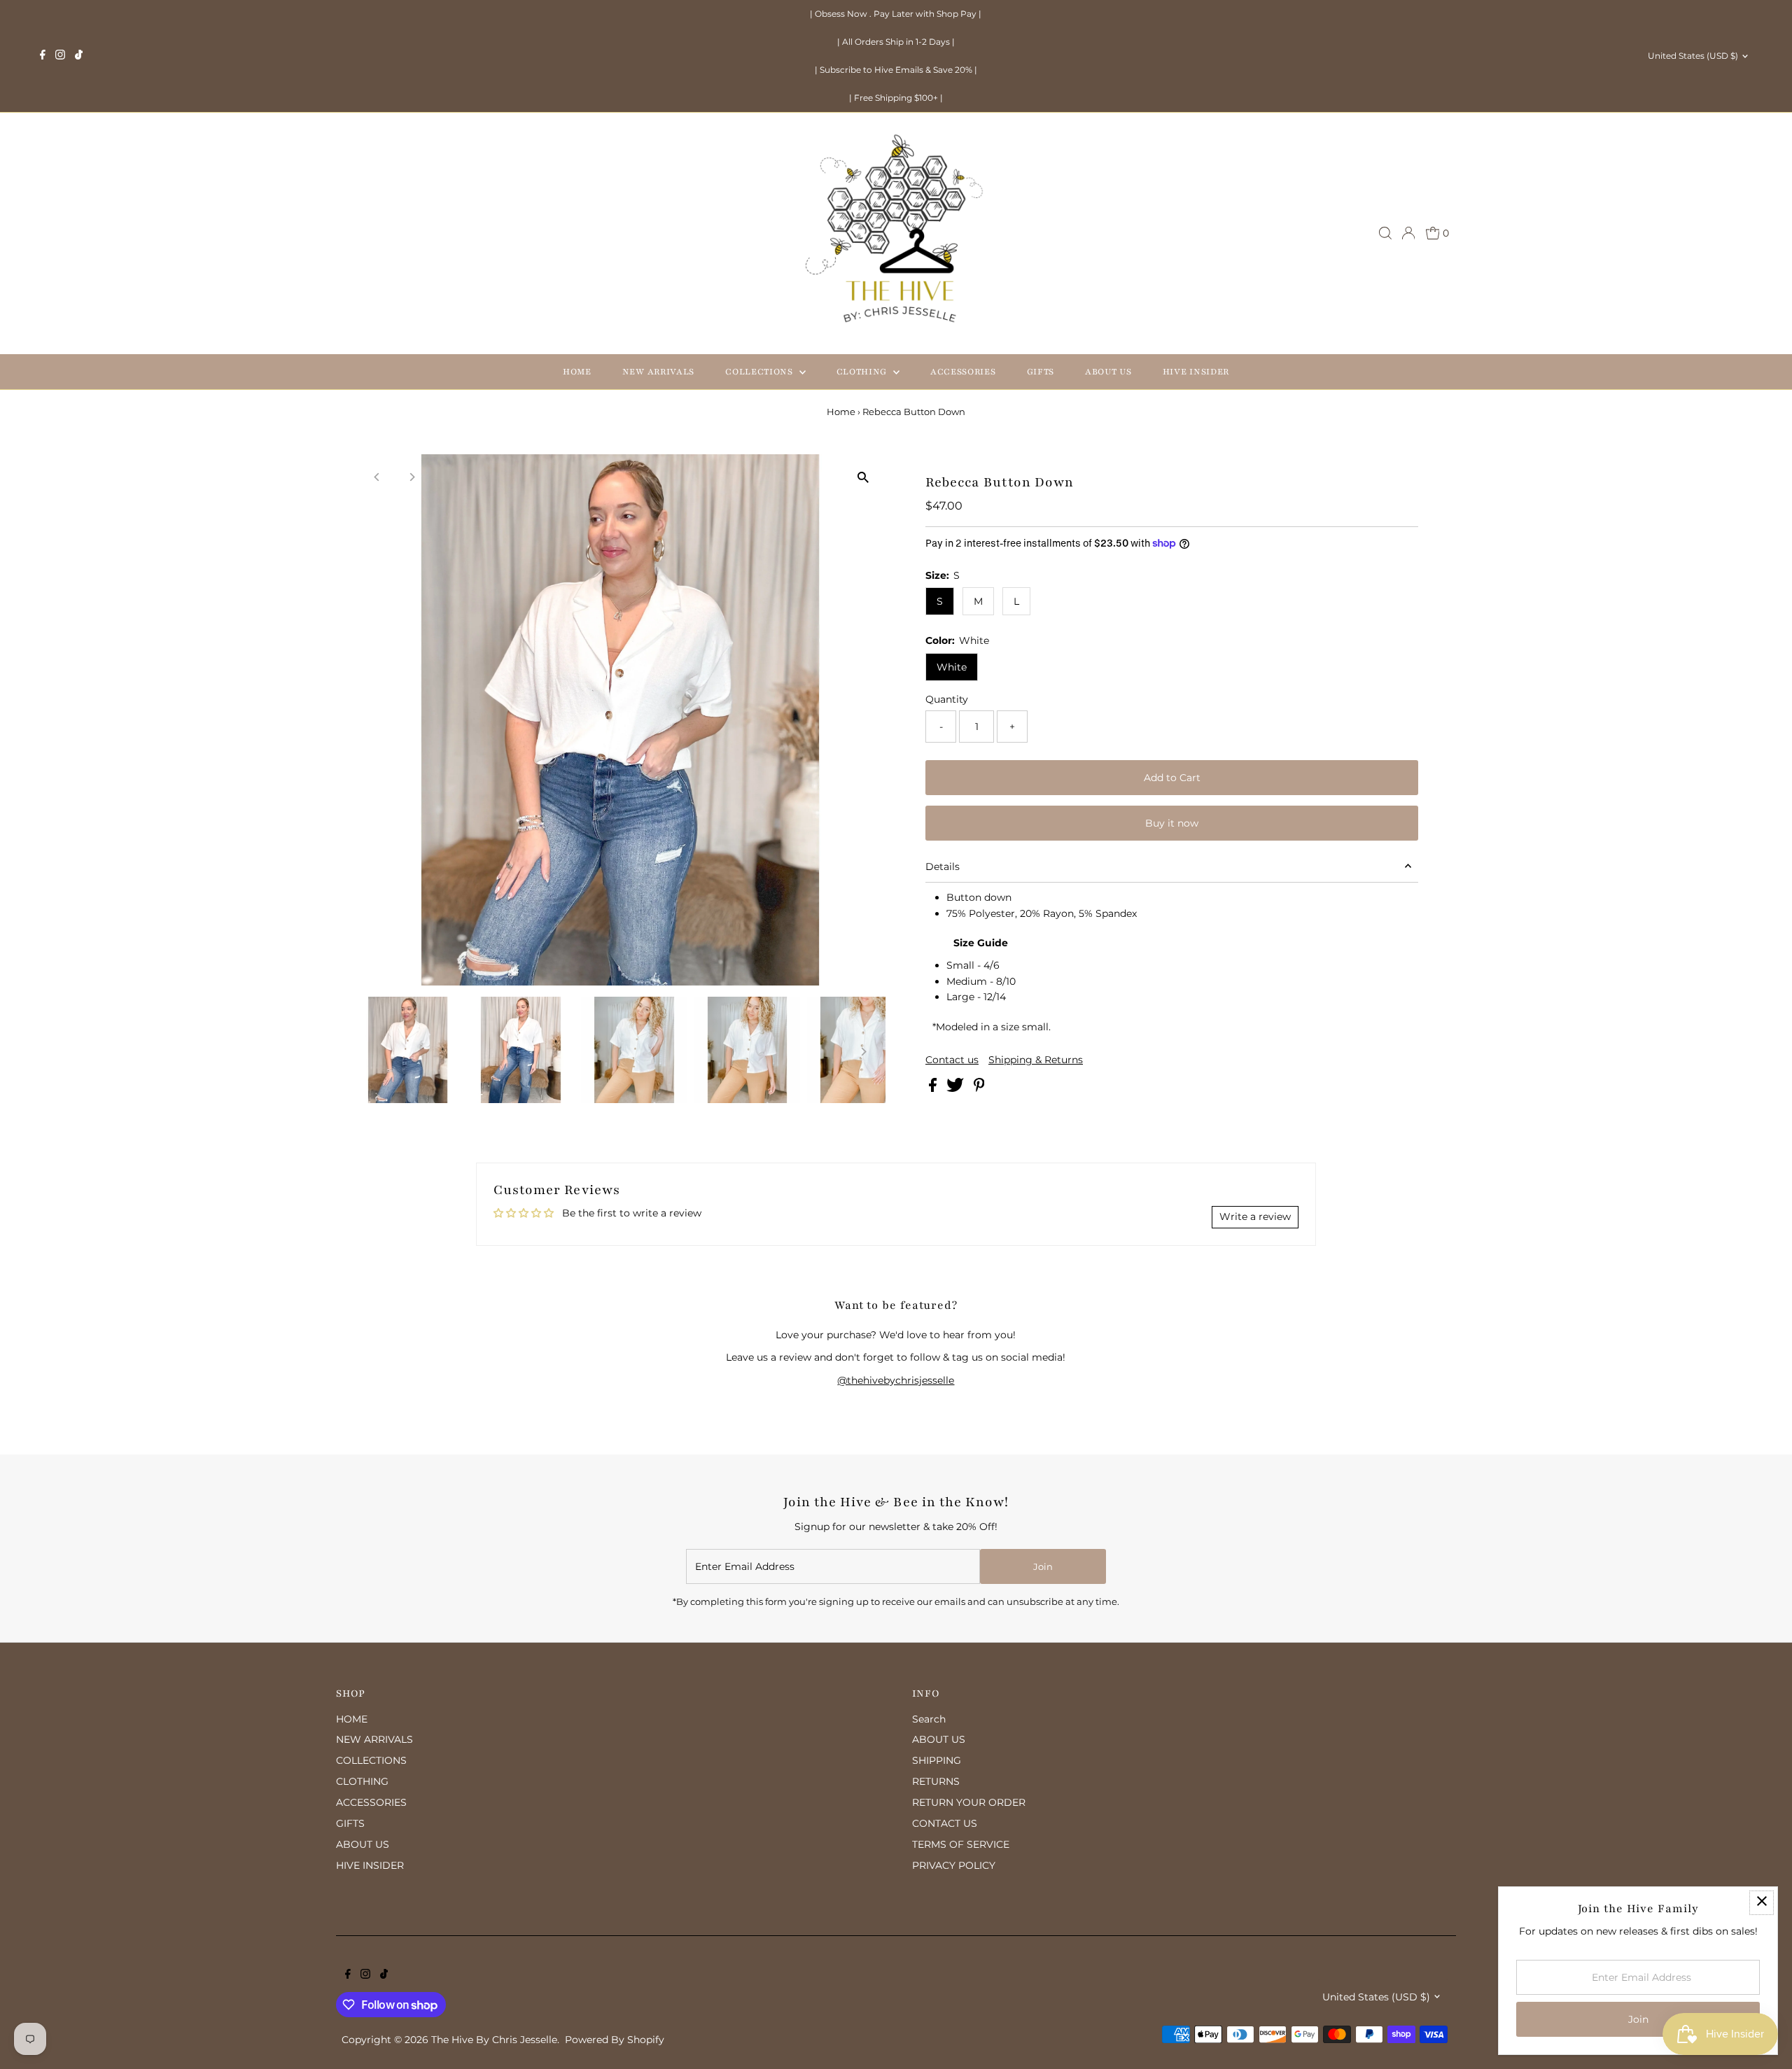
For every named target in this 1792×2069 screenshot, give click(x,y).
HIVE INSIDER (1196, 372)
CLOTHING (863, 372)
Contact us (952, 1060)
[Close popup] (1762, 1903)
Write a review (1255, 1216)
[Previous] (378, 477)
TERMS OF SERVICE (961, 1844)
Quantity (947, 699)
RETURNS (936, 1781)
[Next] (412, 477)
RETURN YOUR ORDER (969, 1802)
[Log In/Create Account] (1408, 233)
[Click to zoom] (863, 477)
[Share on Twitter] (957, 1088)
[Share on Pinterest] (979, 1088)
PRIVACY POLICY (954, 1865)
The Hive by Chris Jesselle (494, 2040)
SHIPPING (937, 1760)
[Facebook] (43, 56)
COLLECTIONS (760, 372)
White (952, 667)
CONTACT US (945, 1823)
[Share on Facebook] (934, 1088)
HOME (577, 372)
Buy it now (1172, 823)
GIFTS (1041, 372)
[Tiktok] (79, 56)
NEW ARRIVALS (658, 372)
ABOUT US (1108, 372)
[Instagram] (60, 56)
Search (929, 1719)
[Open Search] (1385, 233)
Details (943, 867)
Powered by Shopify (615, 2040)
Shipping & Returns (1036, 1060)
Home (841, 412)
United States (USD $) (1693, 56)
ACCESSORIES (963, 372)
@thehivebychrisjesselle (896, 1380)
